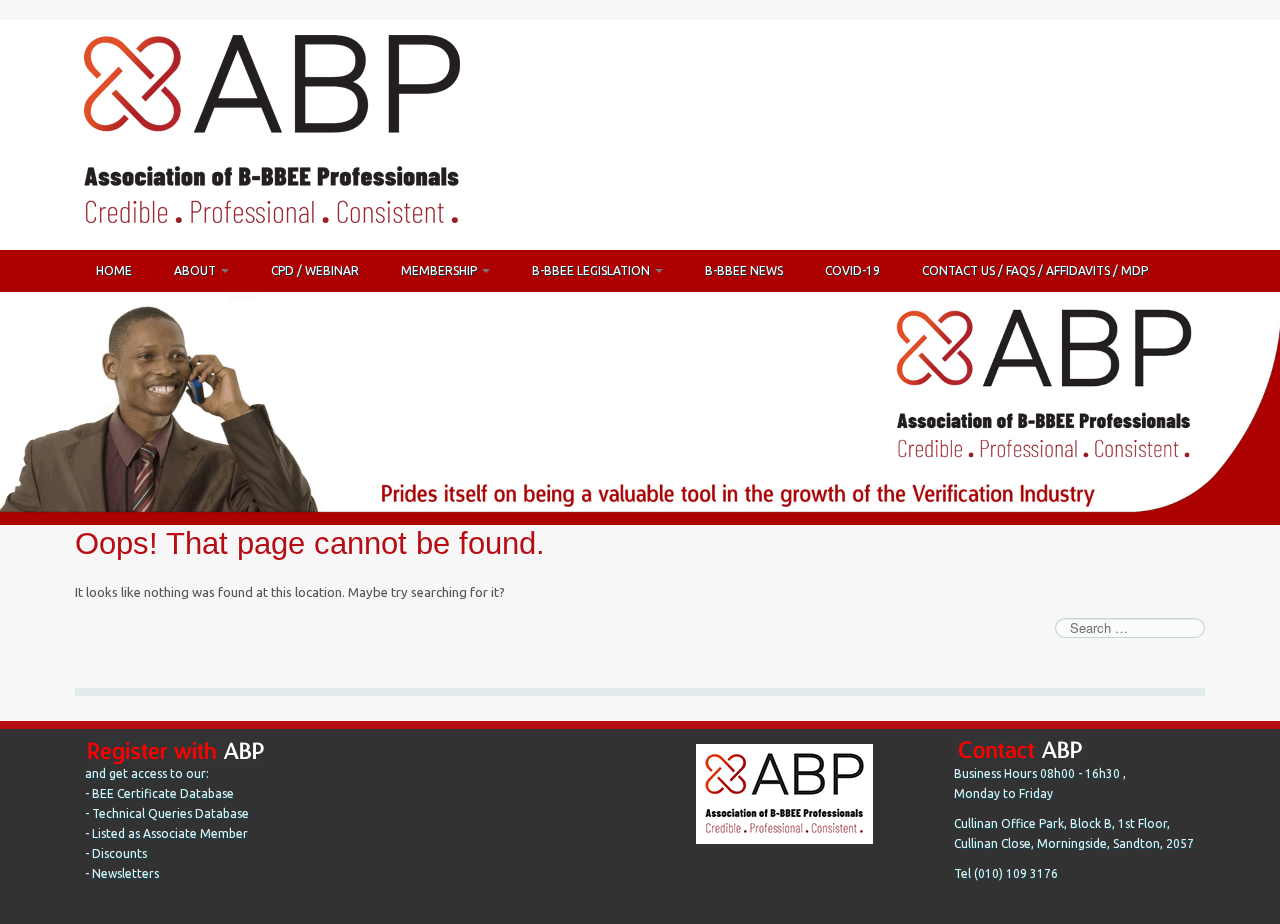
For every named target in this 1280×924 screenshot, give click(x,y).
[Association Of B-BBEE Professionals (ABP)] (270, 134)
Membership (440, 270)
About (196, 270)
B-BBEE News (744, 270)
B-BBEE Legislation (592, 270)
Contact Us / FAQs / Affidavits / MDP (1035, 270)
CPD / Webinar (315, 270)
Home (114, 270)
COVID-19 (852, 270)
